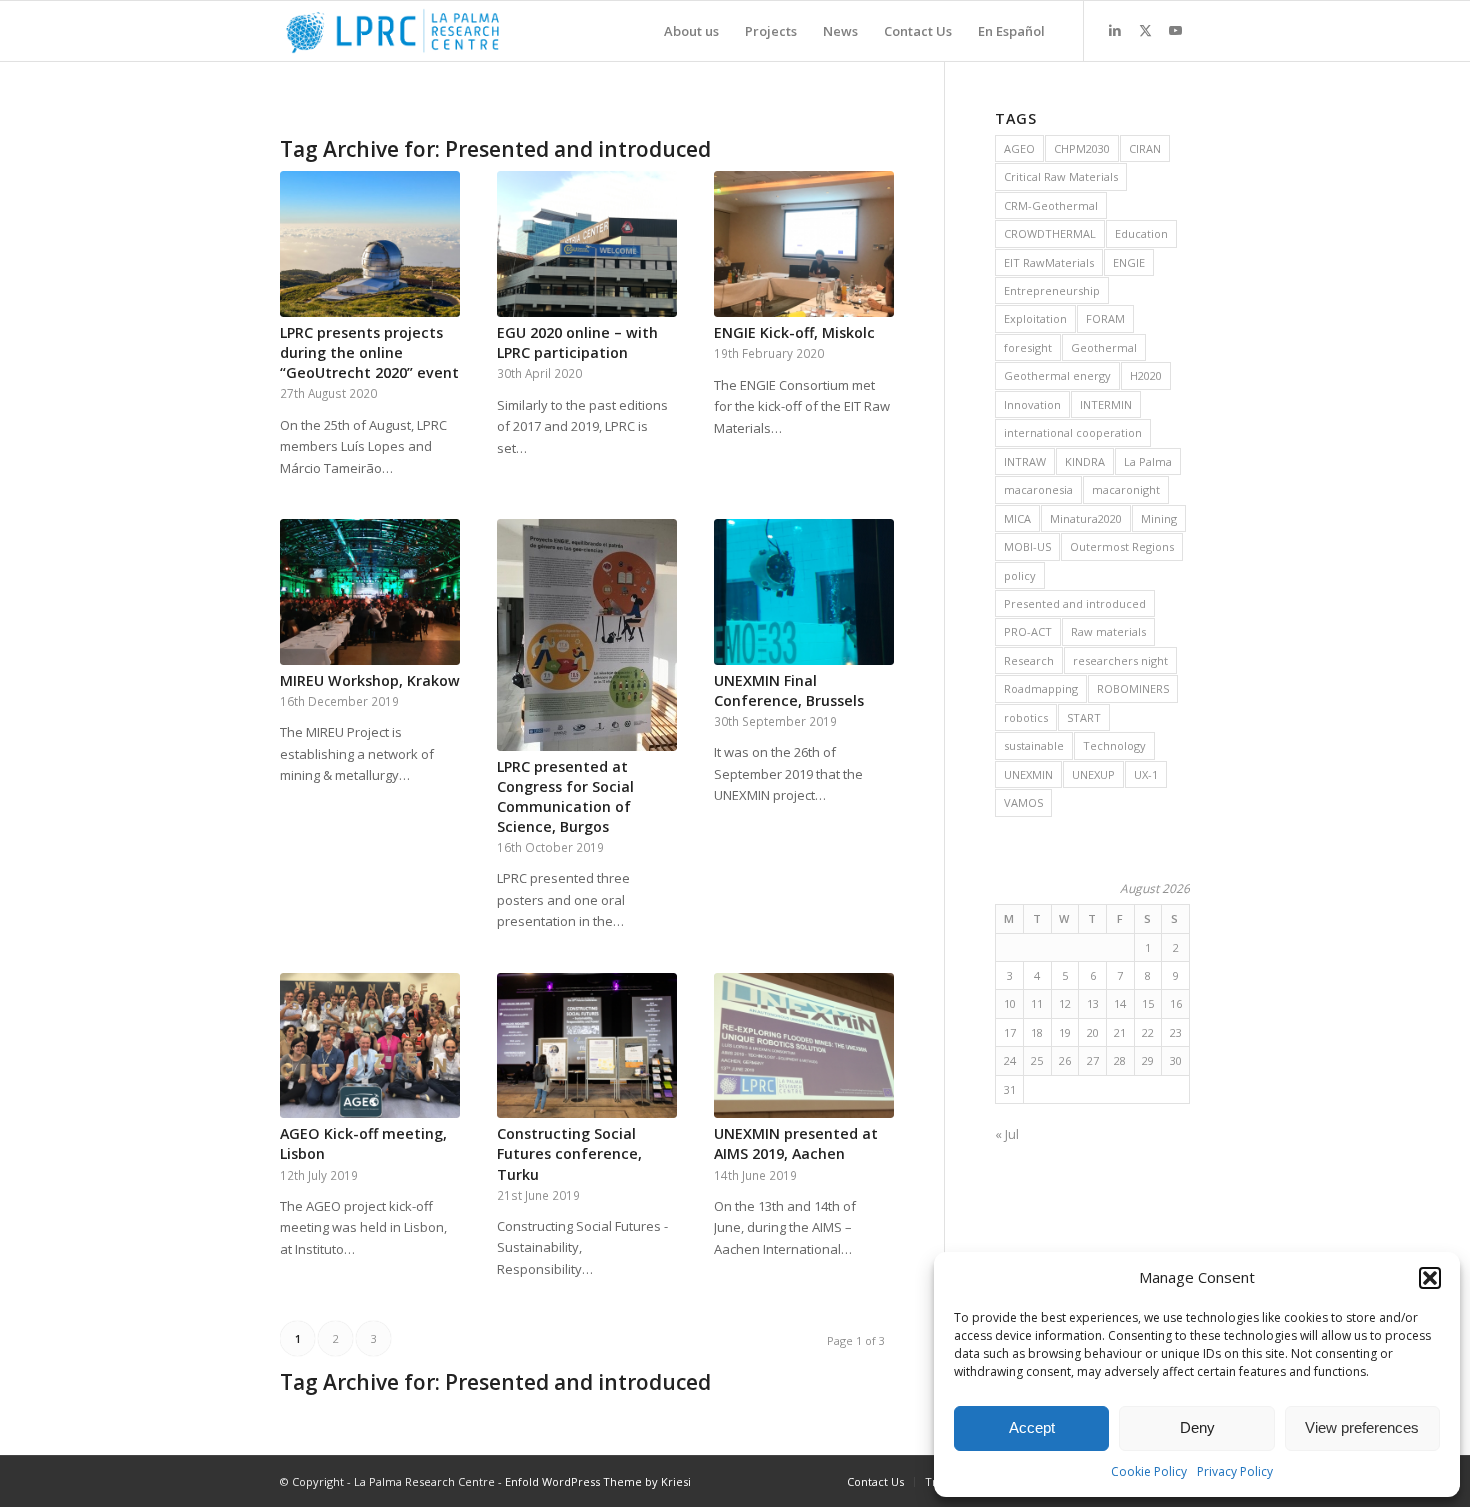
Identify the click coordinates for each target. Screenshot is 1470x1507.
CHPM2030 (1082, 148)
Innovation (1032, 404)
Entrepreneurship (1052, 290)
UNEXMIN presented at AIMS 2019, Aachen (796, 1143)
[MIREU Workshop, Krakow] (370, 592)
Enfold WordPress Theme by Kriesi (598, 1481)
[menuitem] (691, 31)
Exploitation (1035, 318)
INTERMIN (1106, 404)
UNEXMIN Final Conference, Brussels (789, 690)
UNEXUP (1093, 774)
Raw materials (1108, 631)
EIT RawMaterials (1049, 262)
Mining (1159, 518)
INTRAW (1025, 461)
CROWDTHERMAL (1050, 233)
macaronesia (1038, 489)
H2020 (1146, 375)
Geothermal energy (1057, 375)
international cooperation (1073, 432)
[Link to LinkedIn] (1115, 30)
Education (1141, 233)
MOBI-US (1027, 546)
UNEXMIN (1028, 774)
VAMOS (1023, 802)
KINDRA (1085, 461)
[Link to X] (1145, 30)
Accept (1032, 1427)
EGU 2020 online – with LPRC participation (577, 342)
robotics (1026, 717)
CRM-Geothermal (1051, 205)
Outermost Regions (1122, 546)
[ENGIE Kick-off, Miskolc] (804, 244)
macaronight (1126, 489)
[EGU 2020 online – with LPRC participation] (587, 244)
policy (1020, 575)
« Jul (1007, 1134)
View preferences (1362, 1427)
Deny (1197, 1427)
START (1084, 717)
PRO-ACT (1028, 631)
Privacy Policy (1235, 1471)
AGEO (1019, 148)
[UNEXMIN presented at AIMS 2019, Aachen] (804, 1046)
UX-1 (1146, 774)
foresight (1028, 347)
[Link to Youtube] (1175, 30)
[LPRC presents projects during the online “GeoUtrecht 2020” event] (370, 244)
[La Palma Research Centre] (392, 31)
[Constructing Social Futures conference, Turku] (587, 1046)
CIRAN (1145, 148)
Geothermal (1104, 347)
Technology (1114, 745)
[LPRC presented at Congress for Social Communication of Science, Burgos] (587, 635)
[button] (1430, 1278)
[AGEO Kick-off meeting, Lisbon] (370, 1046)
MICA (1017, 518)
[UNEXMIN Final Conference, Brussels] (804, 592)
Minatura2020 (1086, 518)
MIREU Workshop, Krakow (370, 680)
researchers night (1120, 660)
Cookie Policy (1149, 1471)
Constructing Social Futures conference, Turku (569, 1153)
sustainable (1034, 745)
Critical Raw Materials (1061, 176)
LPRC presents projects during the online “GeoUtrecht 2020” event (369, 352)
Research (1029, 660)
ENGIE (1129, 262)
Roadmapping (1041, 688)
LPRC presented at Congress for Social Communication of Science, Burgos (565, 796)
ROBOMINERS (1133, 688)
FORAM (1105, 318)
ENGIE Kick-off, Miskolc (794, 332)
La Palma (1148, 461)
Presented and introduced (1075, 603)
